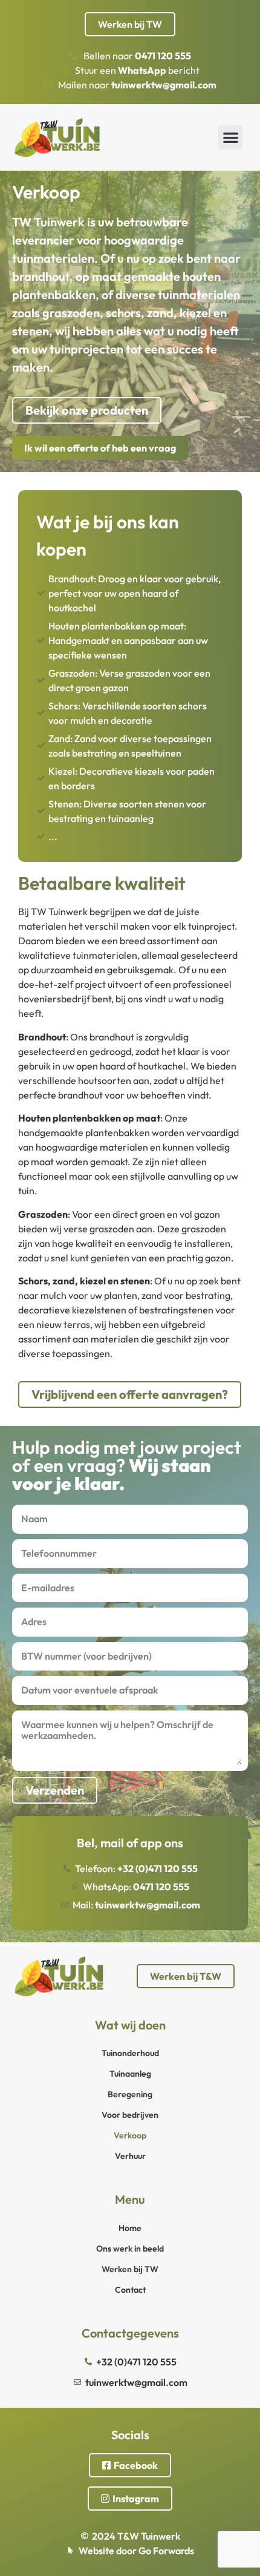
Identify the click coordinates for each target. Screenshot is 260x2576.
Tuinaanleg (130, 2074)
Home (130, 2228)
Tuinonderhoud (130, 2053)
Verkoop (130, 2135)
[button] (231, 138)
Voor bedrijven (130, 2115)
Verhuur (130, 2156)
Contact (130, 2290)
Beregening (130, 2094)
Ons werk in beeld (130, 2249)
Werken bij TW (130, 2269)
